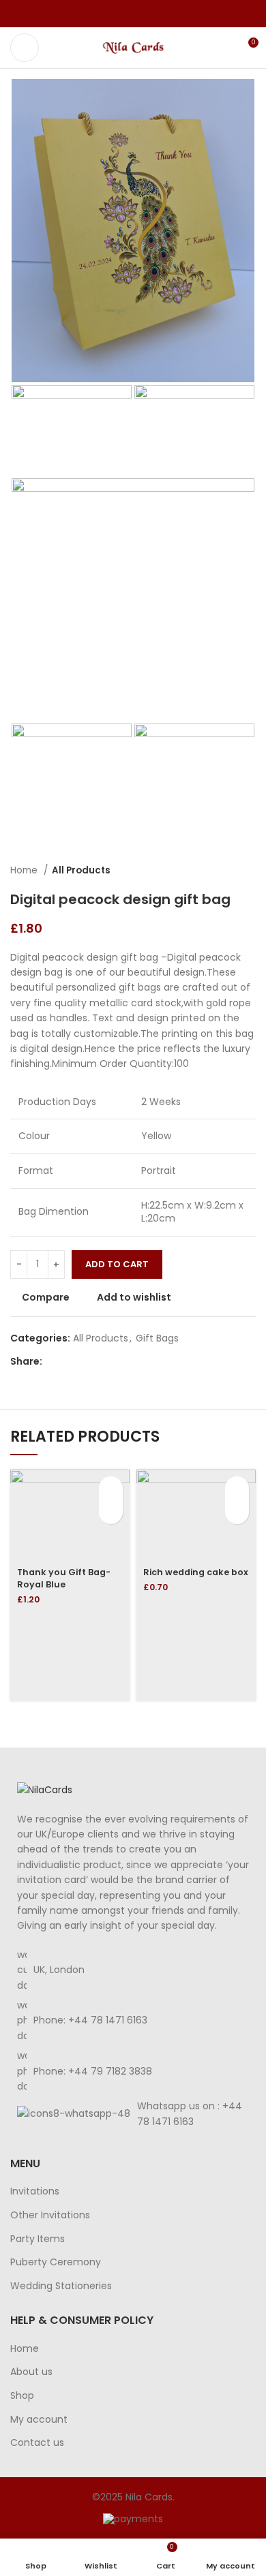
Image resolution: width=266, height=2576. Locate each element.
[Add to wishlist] (111, 1512)
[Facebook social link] (102, 14)
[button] (111, 1488)
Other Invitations (50, 2215)
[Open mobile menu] (25, 48)
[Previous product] (222, 870)
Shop (22, 2396)
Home (25, 870)
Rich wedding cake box (196, 1572)
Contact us (37, 2443)
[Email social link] (133, 14)
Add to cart (117, 1264)
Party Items (38, 2239)
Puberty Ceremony (56, 2262)
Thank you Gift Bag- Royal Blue (64, 1578)
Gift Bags (157, 1338)
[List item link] (133, 2020)
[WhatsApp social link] (149, 14)
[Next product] (249, 870)
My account (39, 2420)
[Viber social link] (165, 14)
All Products (81, 870)
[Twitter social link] (118, 14)
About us (31, 2372)
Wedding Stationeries (61, 2286)
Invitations (35, 2191)
